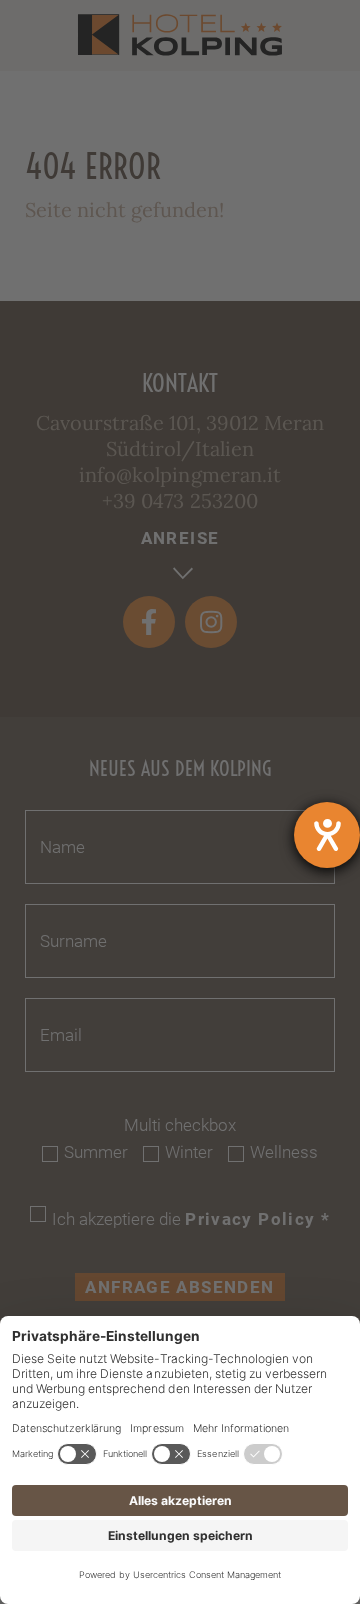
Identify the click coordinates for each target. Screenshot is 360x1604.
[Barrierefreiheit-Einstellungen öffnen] (327, 835)
